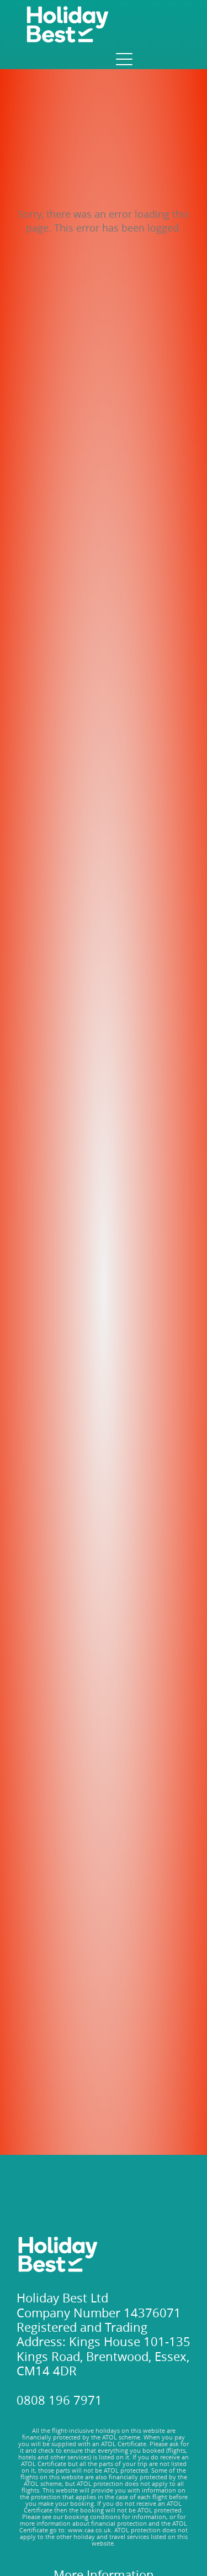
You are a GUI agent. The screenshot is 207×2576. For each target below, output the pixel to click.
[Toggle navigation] (123, 59)
